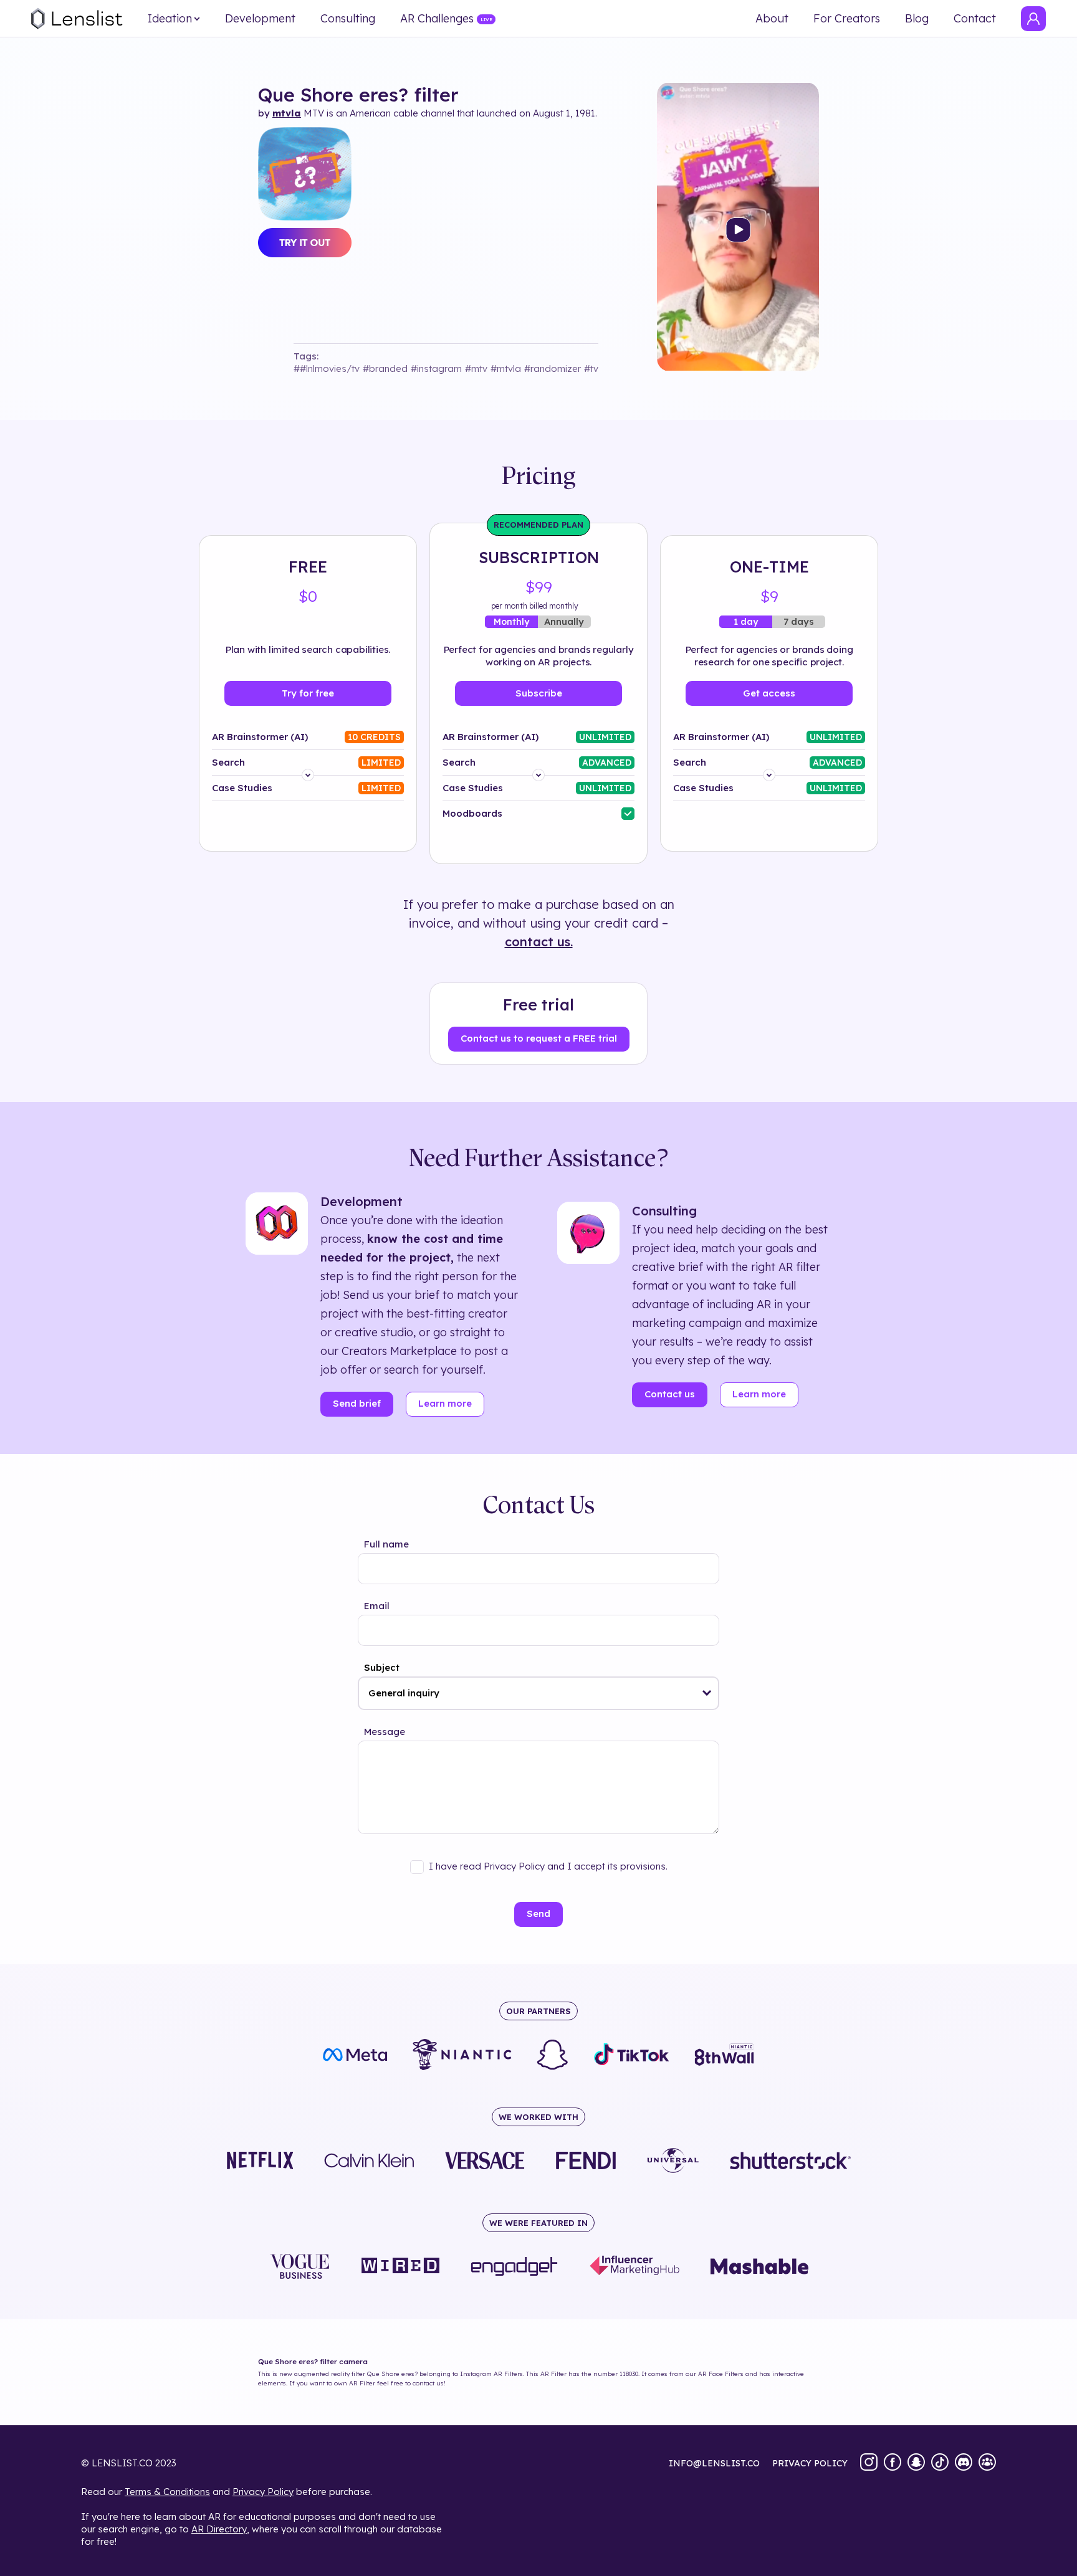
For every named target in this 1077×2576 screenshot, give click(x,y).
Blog (917, 19)
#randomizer (553, 368)
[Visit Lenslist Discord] (964, 2463)
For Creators (847, 19)
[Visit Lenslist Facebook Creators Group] (987, 2463)
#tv (591, 368)
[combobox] (538, 1693)
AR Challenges (437, 19)
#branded (385, 368)
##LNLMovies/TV (327, 368)
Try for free (308, 693)
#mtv (476, 368)
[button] (707, 1693)
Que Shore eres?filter (358, 95)
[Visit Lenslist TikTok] (940, 2463)
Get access (769, 693)
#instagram (436, 368)
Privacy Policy (263, 2492)
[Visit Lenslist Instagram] (869, 2463)
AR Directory (219, 2529)
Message (385, 1732)
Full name (386, 1544)
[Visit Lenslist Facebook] (893, 2463)
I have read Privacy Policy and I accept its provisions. (548, 1866)
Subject (382, 1667)
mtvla (287, 113)
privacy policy (810, 2463)
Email (377, 1606)
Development (260, 19)
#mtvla (506, 368)
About (772, 19)
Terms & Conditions (167, 2492)
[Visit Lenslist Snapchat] (916, 2463)
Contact (975, 19)
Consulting (348, 19)
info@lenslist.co (714, 2463)
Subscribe (539, 693)
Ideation (170, 19)
